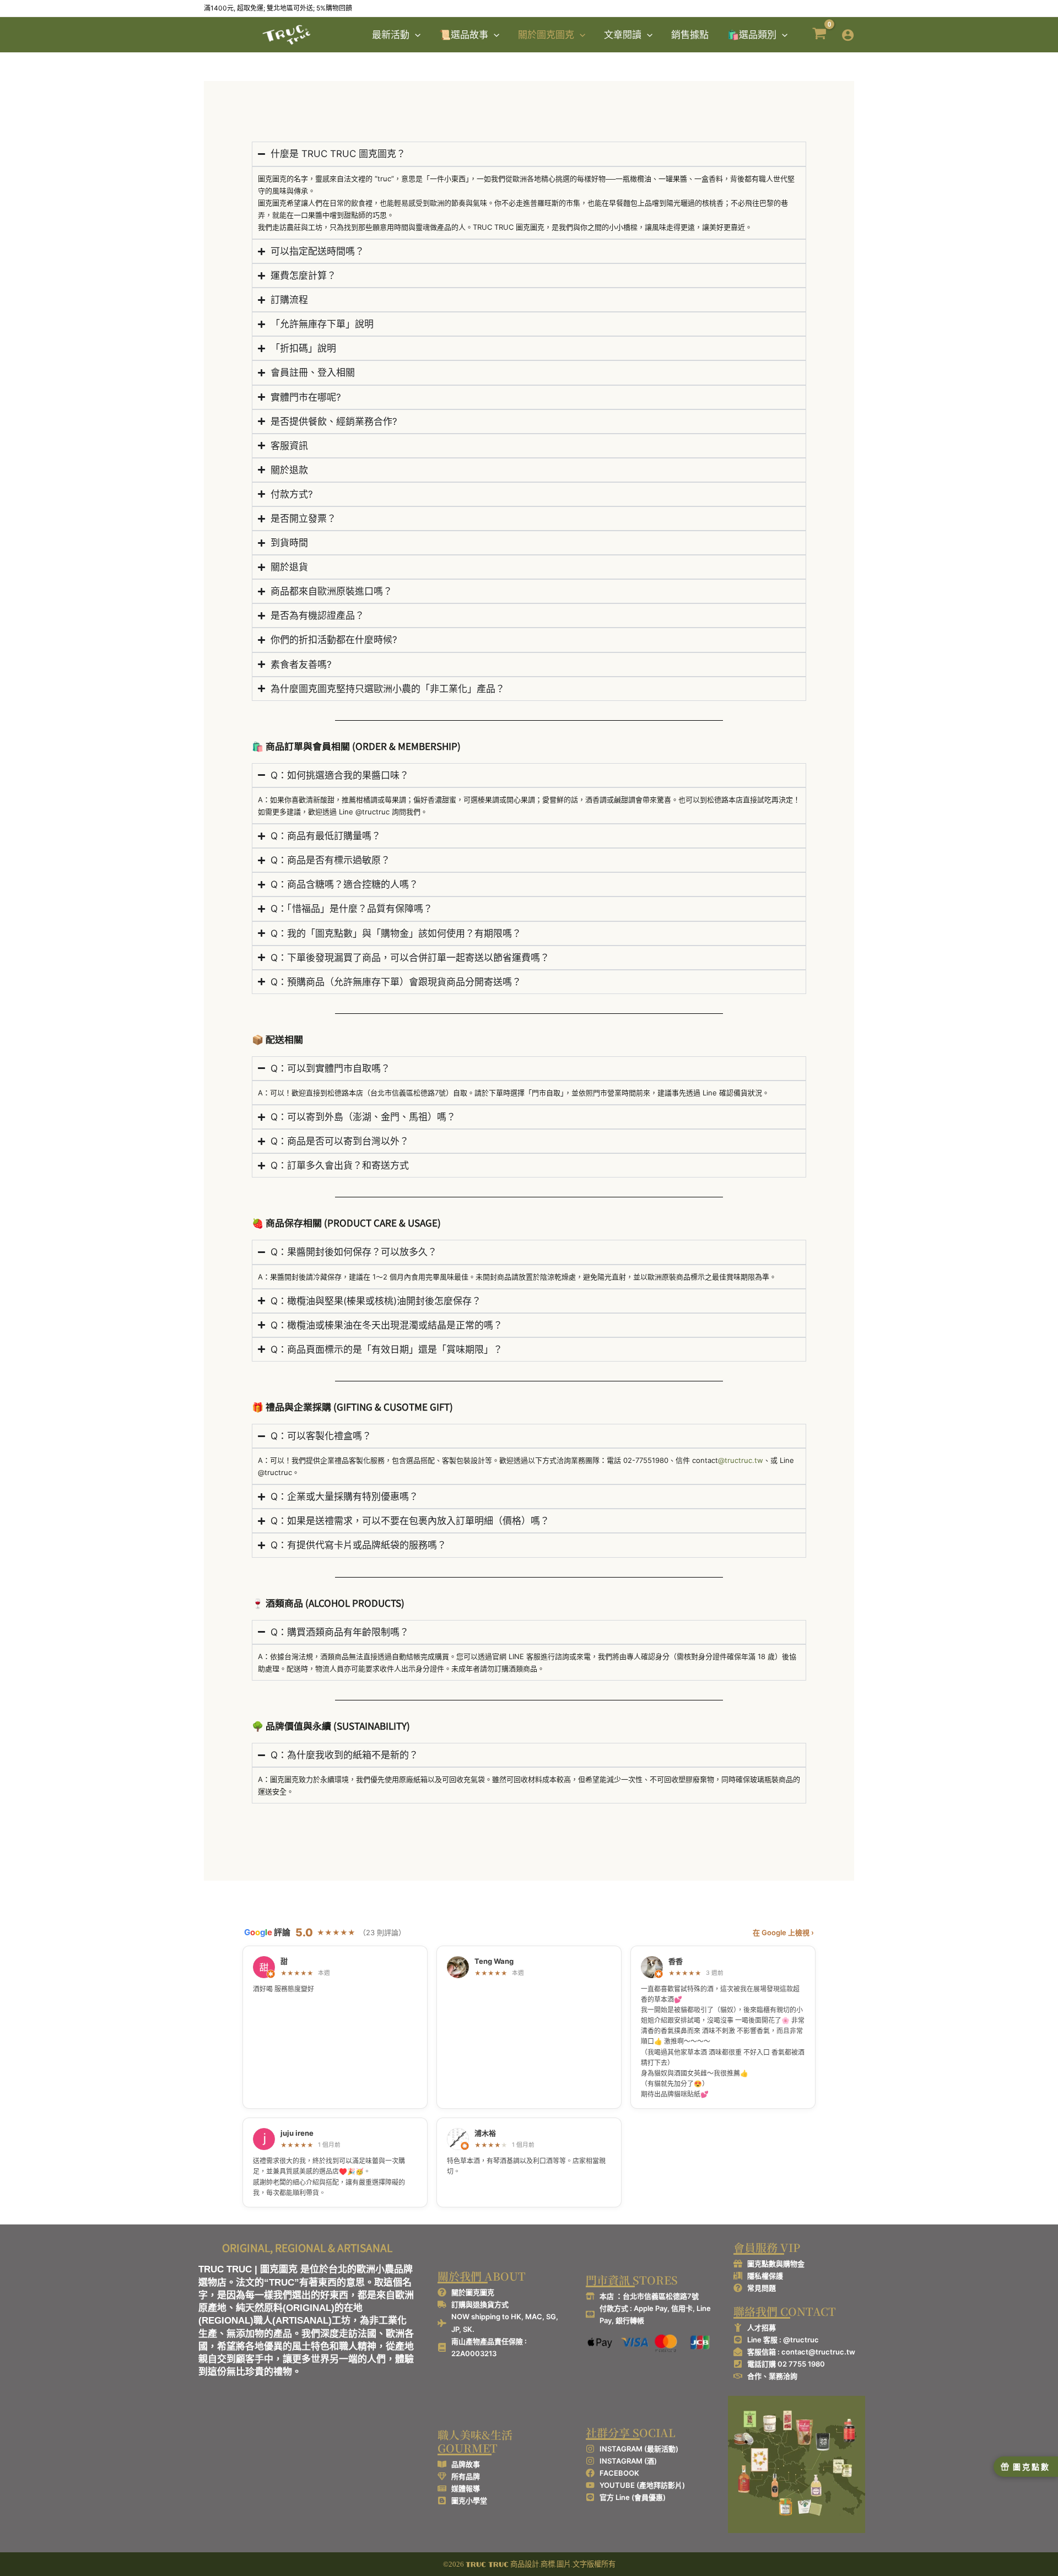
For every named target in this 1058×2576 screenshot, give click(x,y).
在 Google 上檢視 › (783, 1932)
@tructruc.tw (741, 1460)
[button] (415, 35)
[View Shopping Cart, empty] (819, 35)
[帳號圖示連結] (848, 35)
